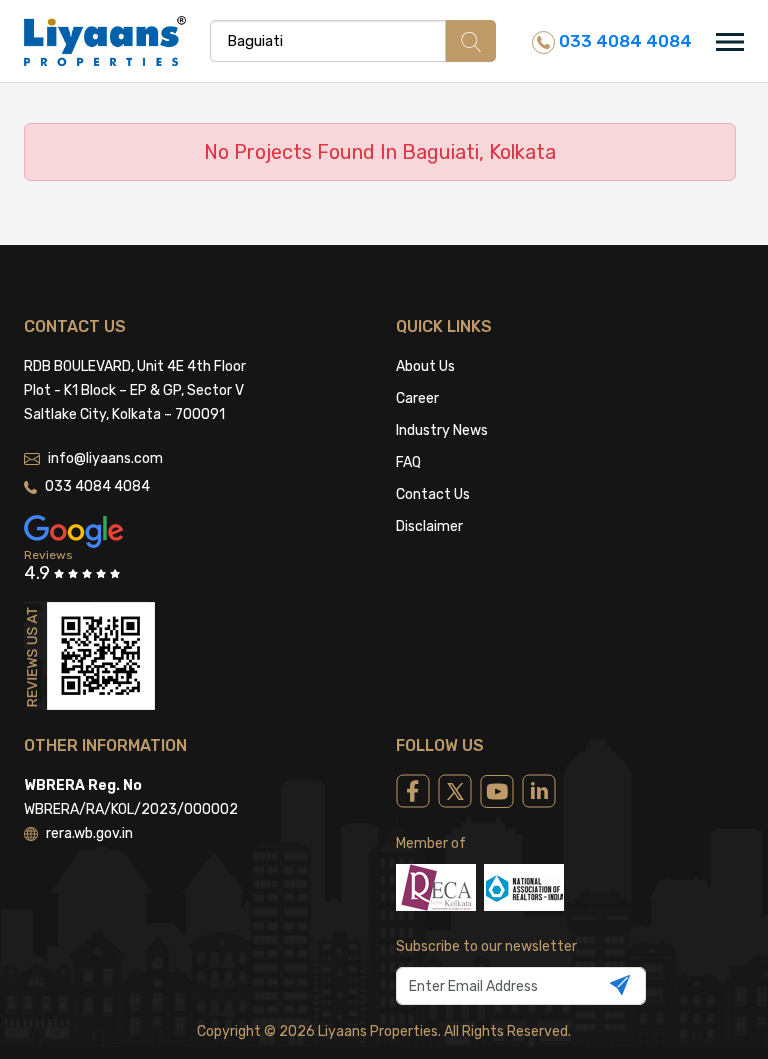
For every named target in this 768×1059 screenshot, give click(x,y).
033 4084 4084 (623, 41)
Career (417, 398)
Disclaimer (429, 526)
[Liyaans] (105, 40)
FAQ (408, 462)
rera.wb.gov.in (89, 833)
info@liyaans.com (105, 458)
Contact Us (433, 494)
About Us (425, 366)
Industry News (442, 430)
